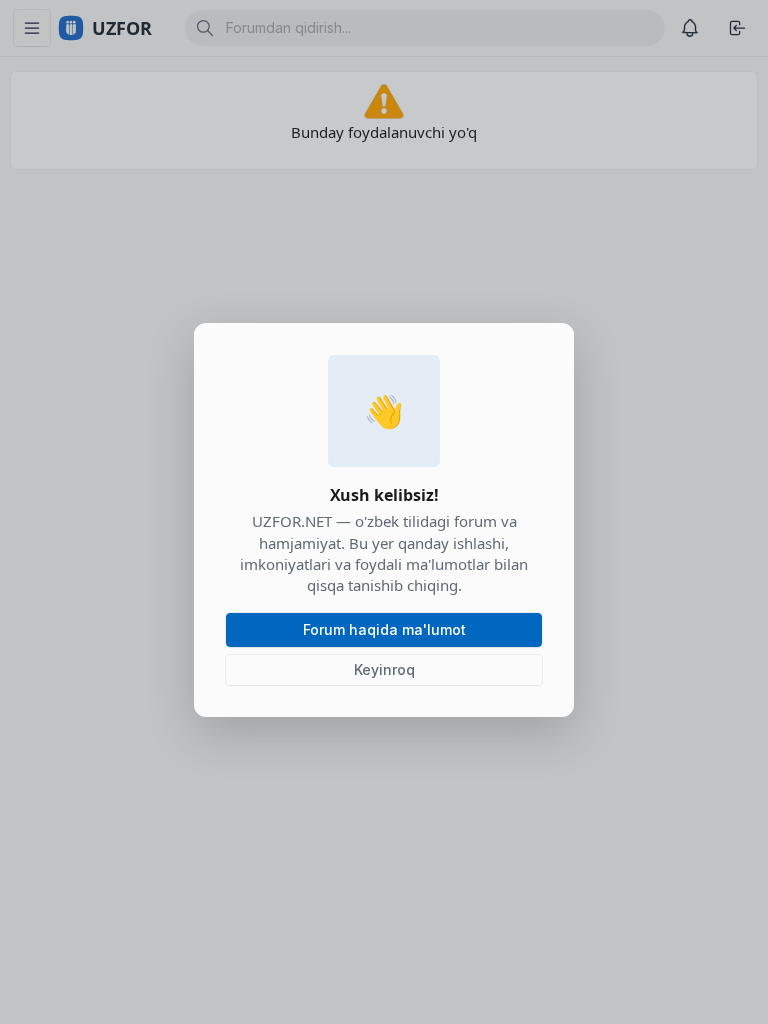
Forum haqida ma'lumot (384, 629)
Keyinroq (384, 669)
